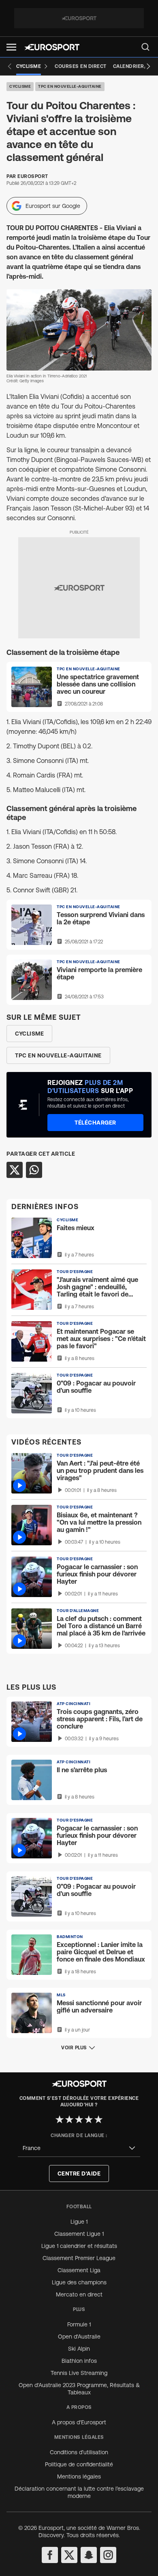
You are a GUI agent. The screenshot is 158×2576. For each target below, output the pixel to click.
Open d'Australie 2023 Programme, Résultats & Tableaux (79, 2389)
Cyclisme (20, 86)
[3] (79, 2119)
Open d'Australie (79, 2337)
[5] (98, 2119)
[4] (89, 2119)
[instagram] (108, 2555)
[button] (11, 47)
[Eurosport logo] (52, 47)
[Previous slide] (10, 66)
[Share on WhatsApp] (34, 1170)
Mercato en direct (79, 2294)
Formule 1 (79, 2324)
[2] (69, 2119)
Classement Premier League (79, 2258)
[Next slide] (148, 66)
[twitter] (69, 2555)
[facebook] (50, 2555)
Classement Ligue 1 (79, 2234)
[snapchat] (89, 2555)
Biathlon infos (79, 2361)
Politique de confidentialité (79, 2464)
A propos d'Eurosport (79, 2422)
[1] (60, 2119)
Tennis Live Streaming (79, 2373)
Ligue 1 (79, 2222)
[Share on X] (15, 1170)
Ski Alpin (79, 2349)
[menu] (145, 47)
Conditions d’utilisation (79, 2452)
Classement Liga (79, 2270)
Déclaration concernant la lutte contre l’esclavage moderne (79, 2492)
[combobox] (79, 2148)
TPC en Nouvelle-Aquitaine (70, 86)
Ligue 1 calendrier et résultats (79, 2246)
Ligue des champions (79, 2282)
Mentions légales (79, 2476)
